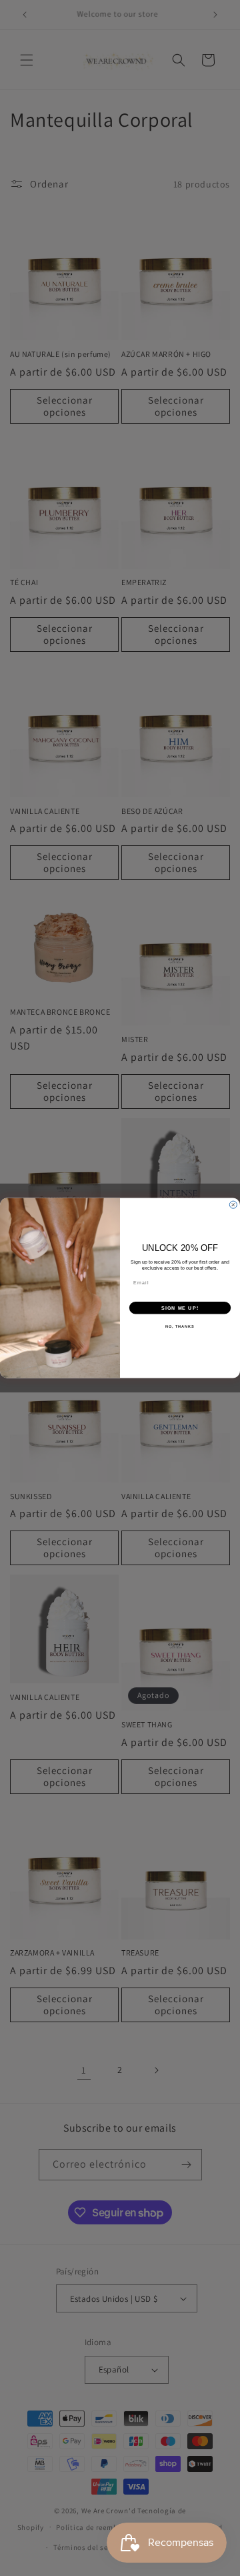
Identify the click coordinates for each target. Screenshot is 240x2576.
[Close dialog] (233, 1205)
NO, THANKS (180, 1326)
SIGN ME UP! (180, 1308)
